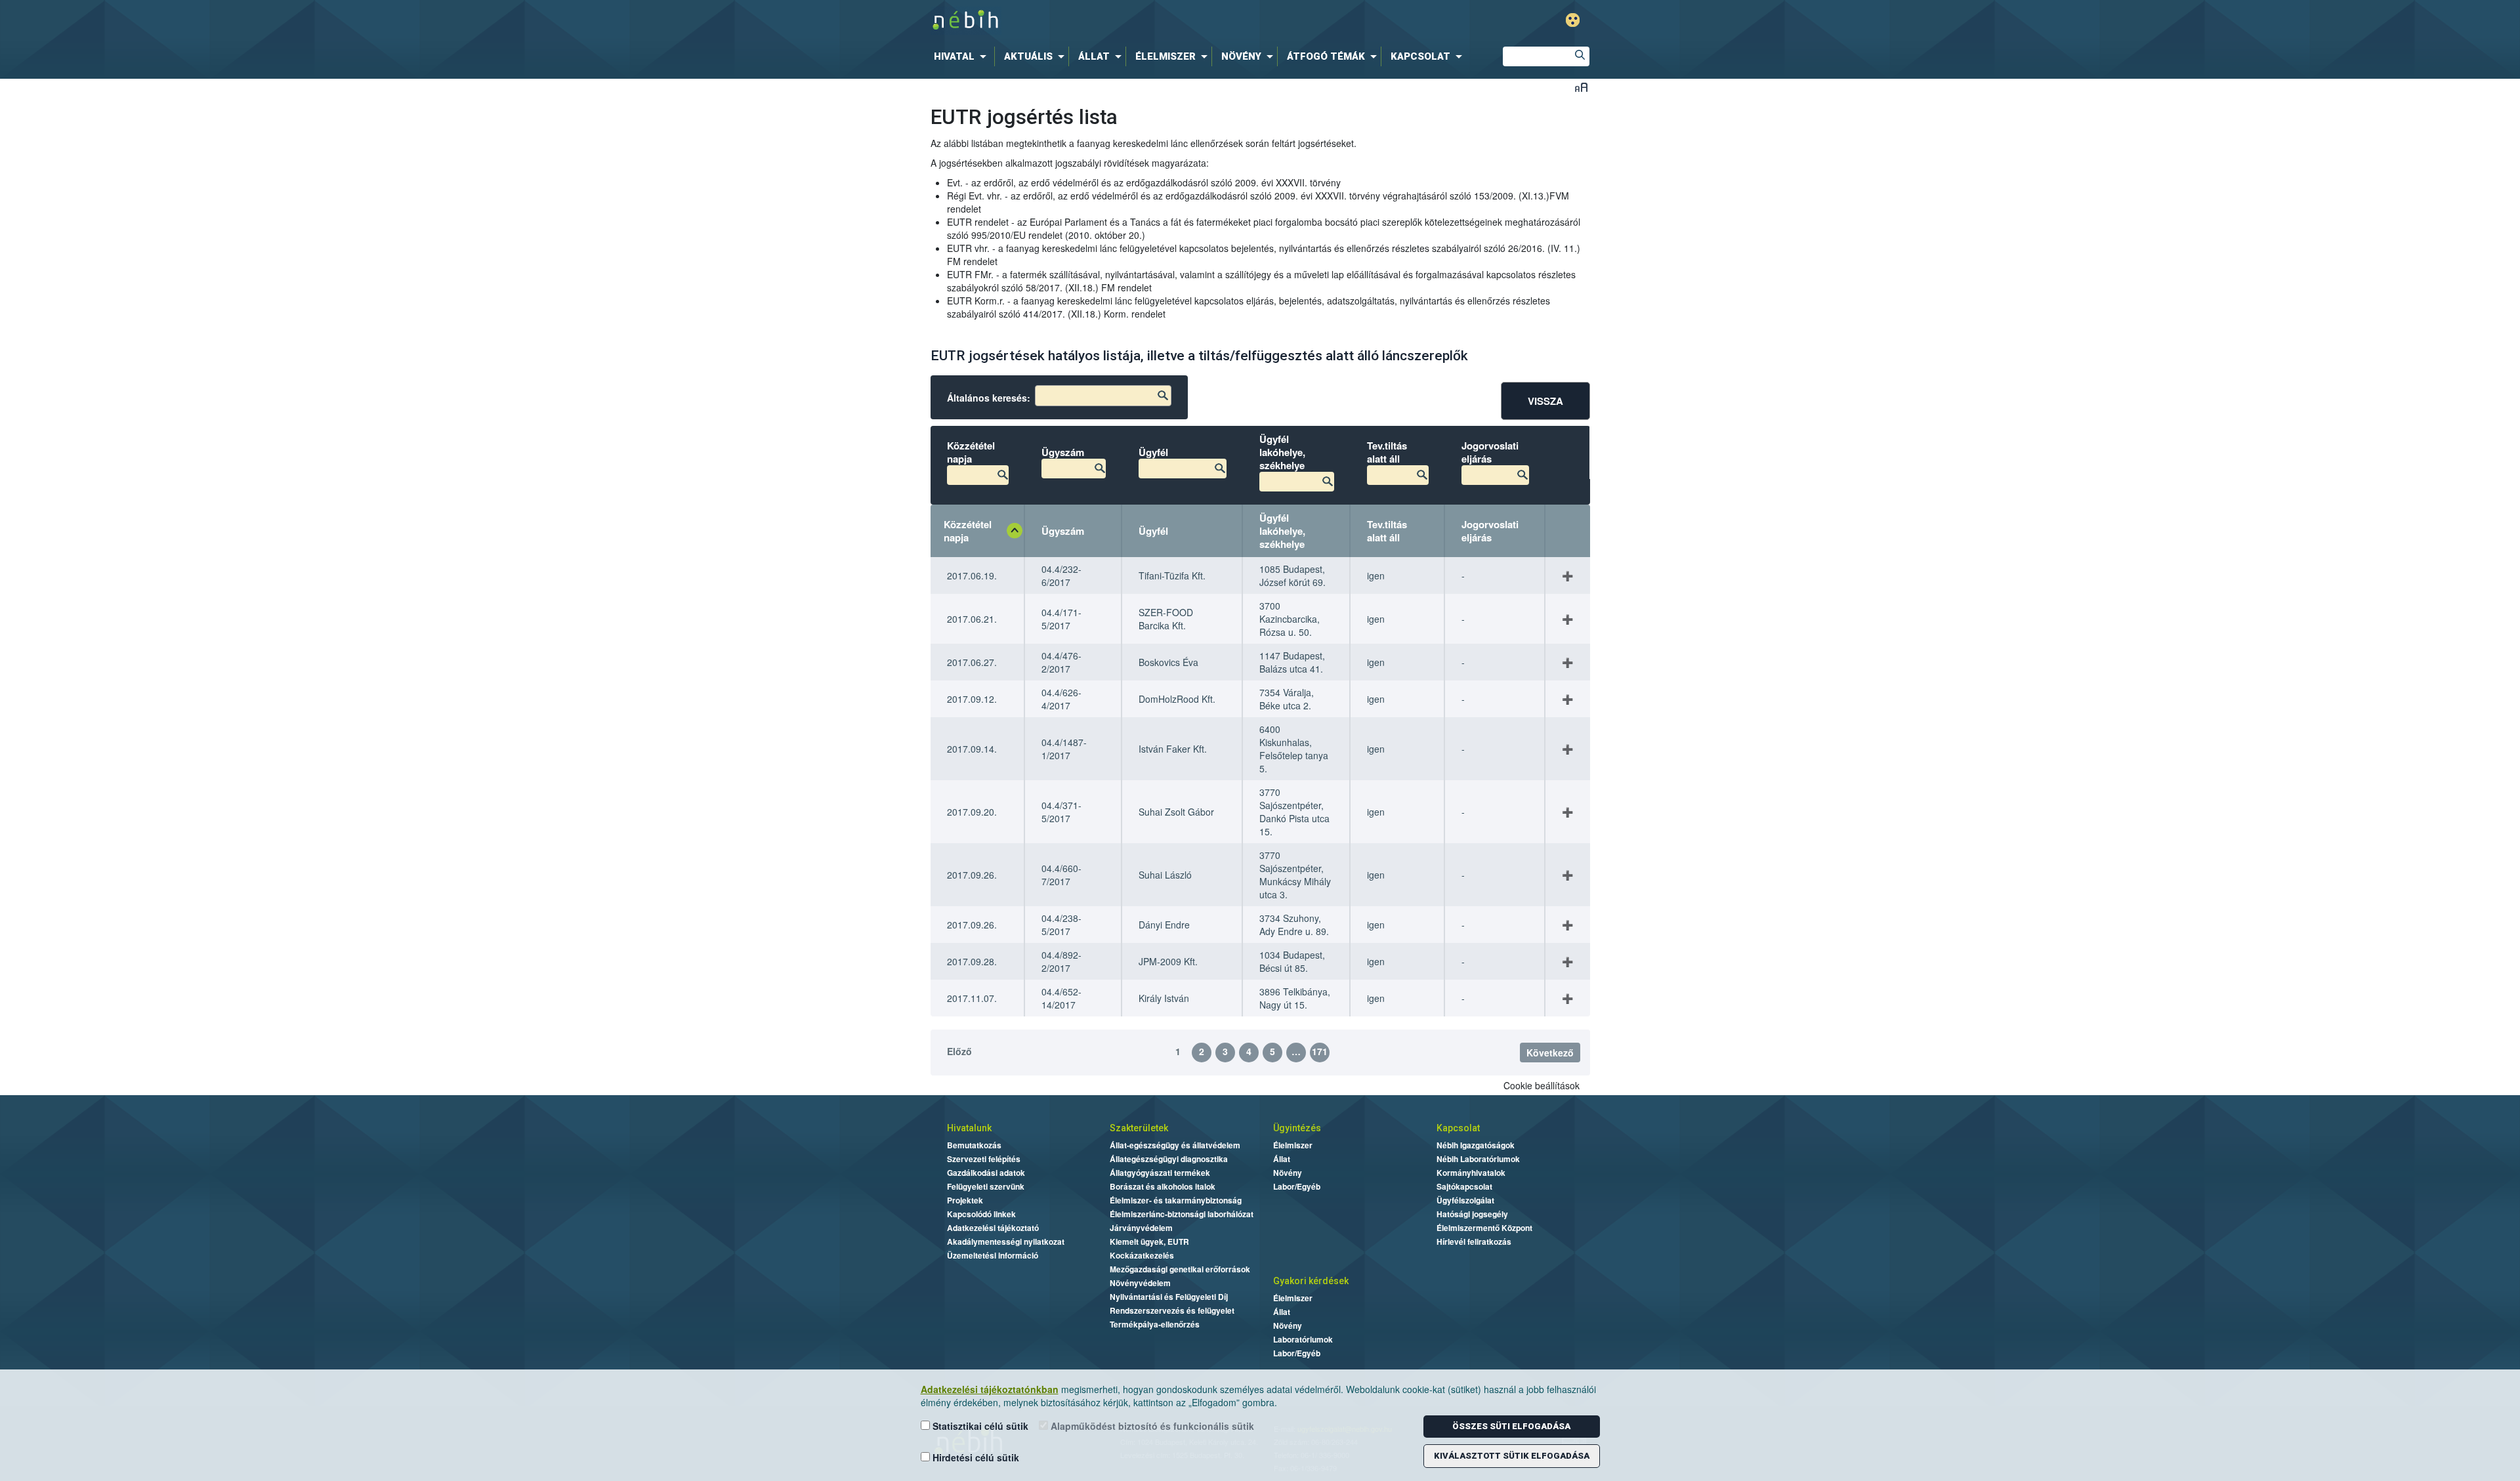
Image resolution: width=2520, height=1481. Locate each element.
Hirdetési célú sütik (975, 1457)
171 (1320, 1051)
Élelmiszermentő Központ (1484, 1228)
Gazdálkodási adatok (986, 1173)
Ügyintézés (1297, 1128)
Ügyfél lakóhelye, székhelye (1282, 531)
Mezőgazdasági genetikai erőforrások (1180, 1269)
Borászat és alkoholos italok (1163, 1186)
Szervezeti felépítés (984, 1159)
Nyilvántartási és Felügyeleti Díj (1169, 1297)
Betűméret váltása (1581, 87)
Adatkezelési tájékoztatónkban (990, 1389)
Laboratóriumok (1303, 1339)
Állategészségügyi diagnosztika (1169, 1159)
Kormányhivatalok (1471, 1173)
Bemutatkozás (974, 1145)
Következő (1550, 1053)
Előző (959, 1051)
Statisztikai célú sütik (979, 1426)
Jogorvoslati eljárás (1490, 531)
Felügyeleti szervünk (986, 1186)
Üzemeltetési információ (993, 1255)
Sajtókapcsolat (1464, 1186)
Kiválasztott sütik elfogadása (1512, 1456)
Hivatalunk (969, 1128)
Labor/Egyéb (1297, 1186)
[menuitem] (963, 56)
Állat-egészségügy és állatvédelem (1175, 1145)
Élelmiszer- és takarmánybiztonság (1176, 1200)
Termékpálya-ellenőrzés (1155, 1324)
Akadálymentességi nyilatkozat (1006, 1241)
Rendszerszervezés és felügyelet (1172, 1310)
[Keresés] (1580, 56)
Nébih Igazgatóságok (1476, 1145)
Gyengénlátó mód (1573, 20)
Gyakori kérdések (1311, 1281)
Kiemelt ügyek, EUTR (1149, 1241)
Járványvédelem (1141, 1228)
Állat (1282, 1159)
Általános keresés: (989, 398)
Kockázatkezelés (1142, 1255)
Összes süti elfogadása (1511, 1426)
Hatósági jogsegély (1472, 1214)
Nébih (1123, 21)
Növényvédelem (1140, 1283)
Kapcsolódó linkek (981, 1214)
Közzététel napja (968, 531)
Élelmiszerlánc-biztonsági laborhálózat (1182, 1214)
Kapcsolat (1458, 1128)
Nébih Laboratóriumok (1478, 1159)
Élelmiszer (1293, 1145)
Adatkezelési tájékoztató (993, 1228)
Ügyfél (1153, 531)
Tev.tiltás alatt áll (1387, 531)
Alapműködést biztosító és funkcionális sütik (1151, 1426)
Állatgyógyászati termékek (1160, 1173)
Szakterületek (1139, 1128)
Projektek (965, 1200)
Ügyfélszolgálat (1465, 1200)
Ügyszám (1063, 531)
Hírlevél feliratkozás (1474, 1241)
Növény (1288, 1173)
